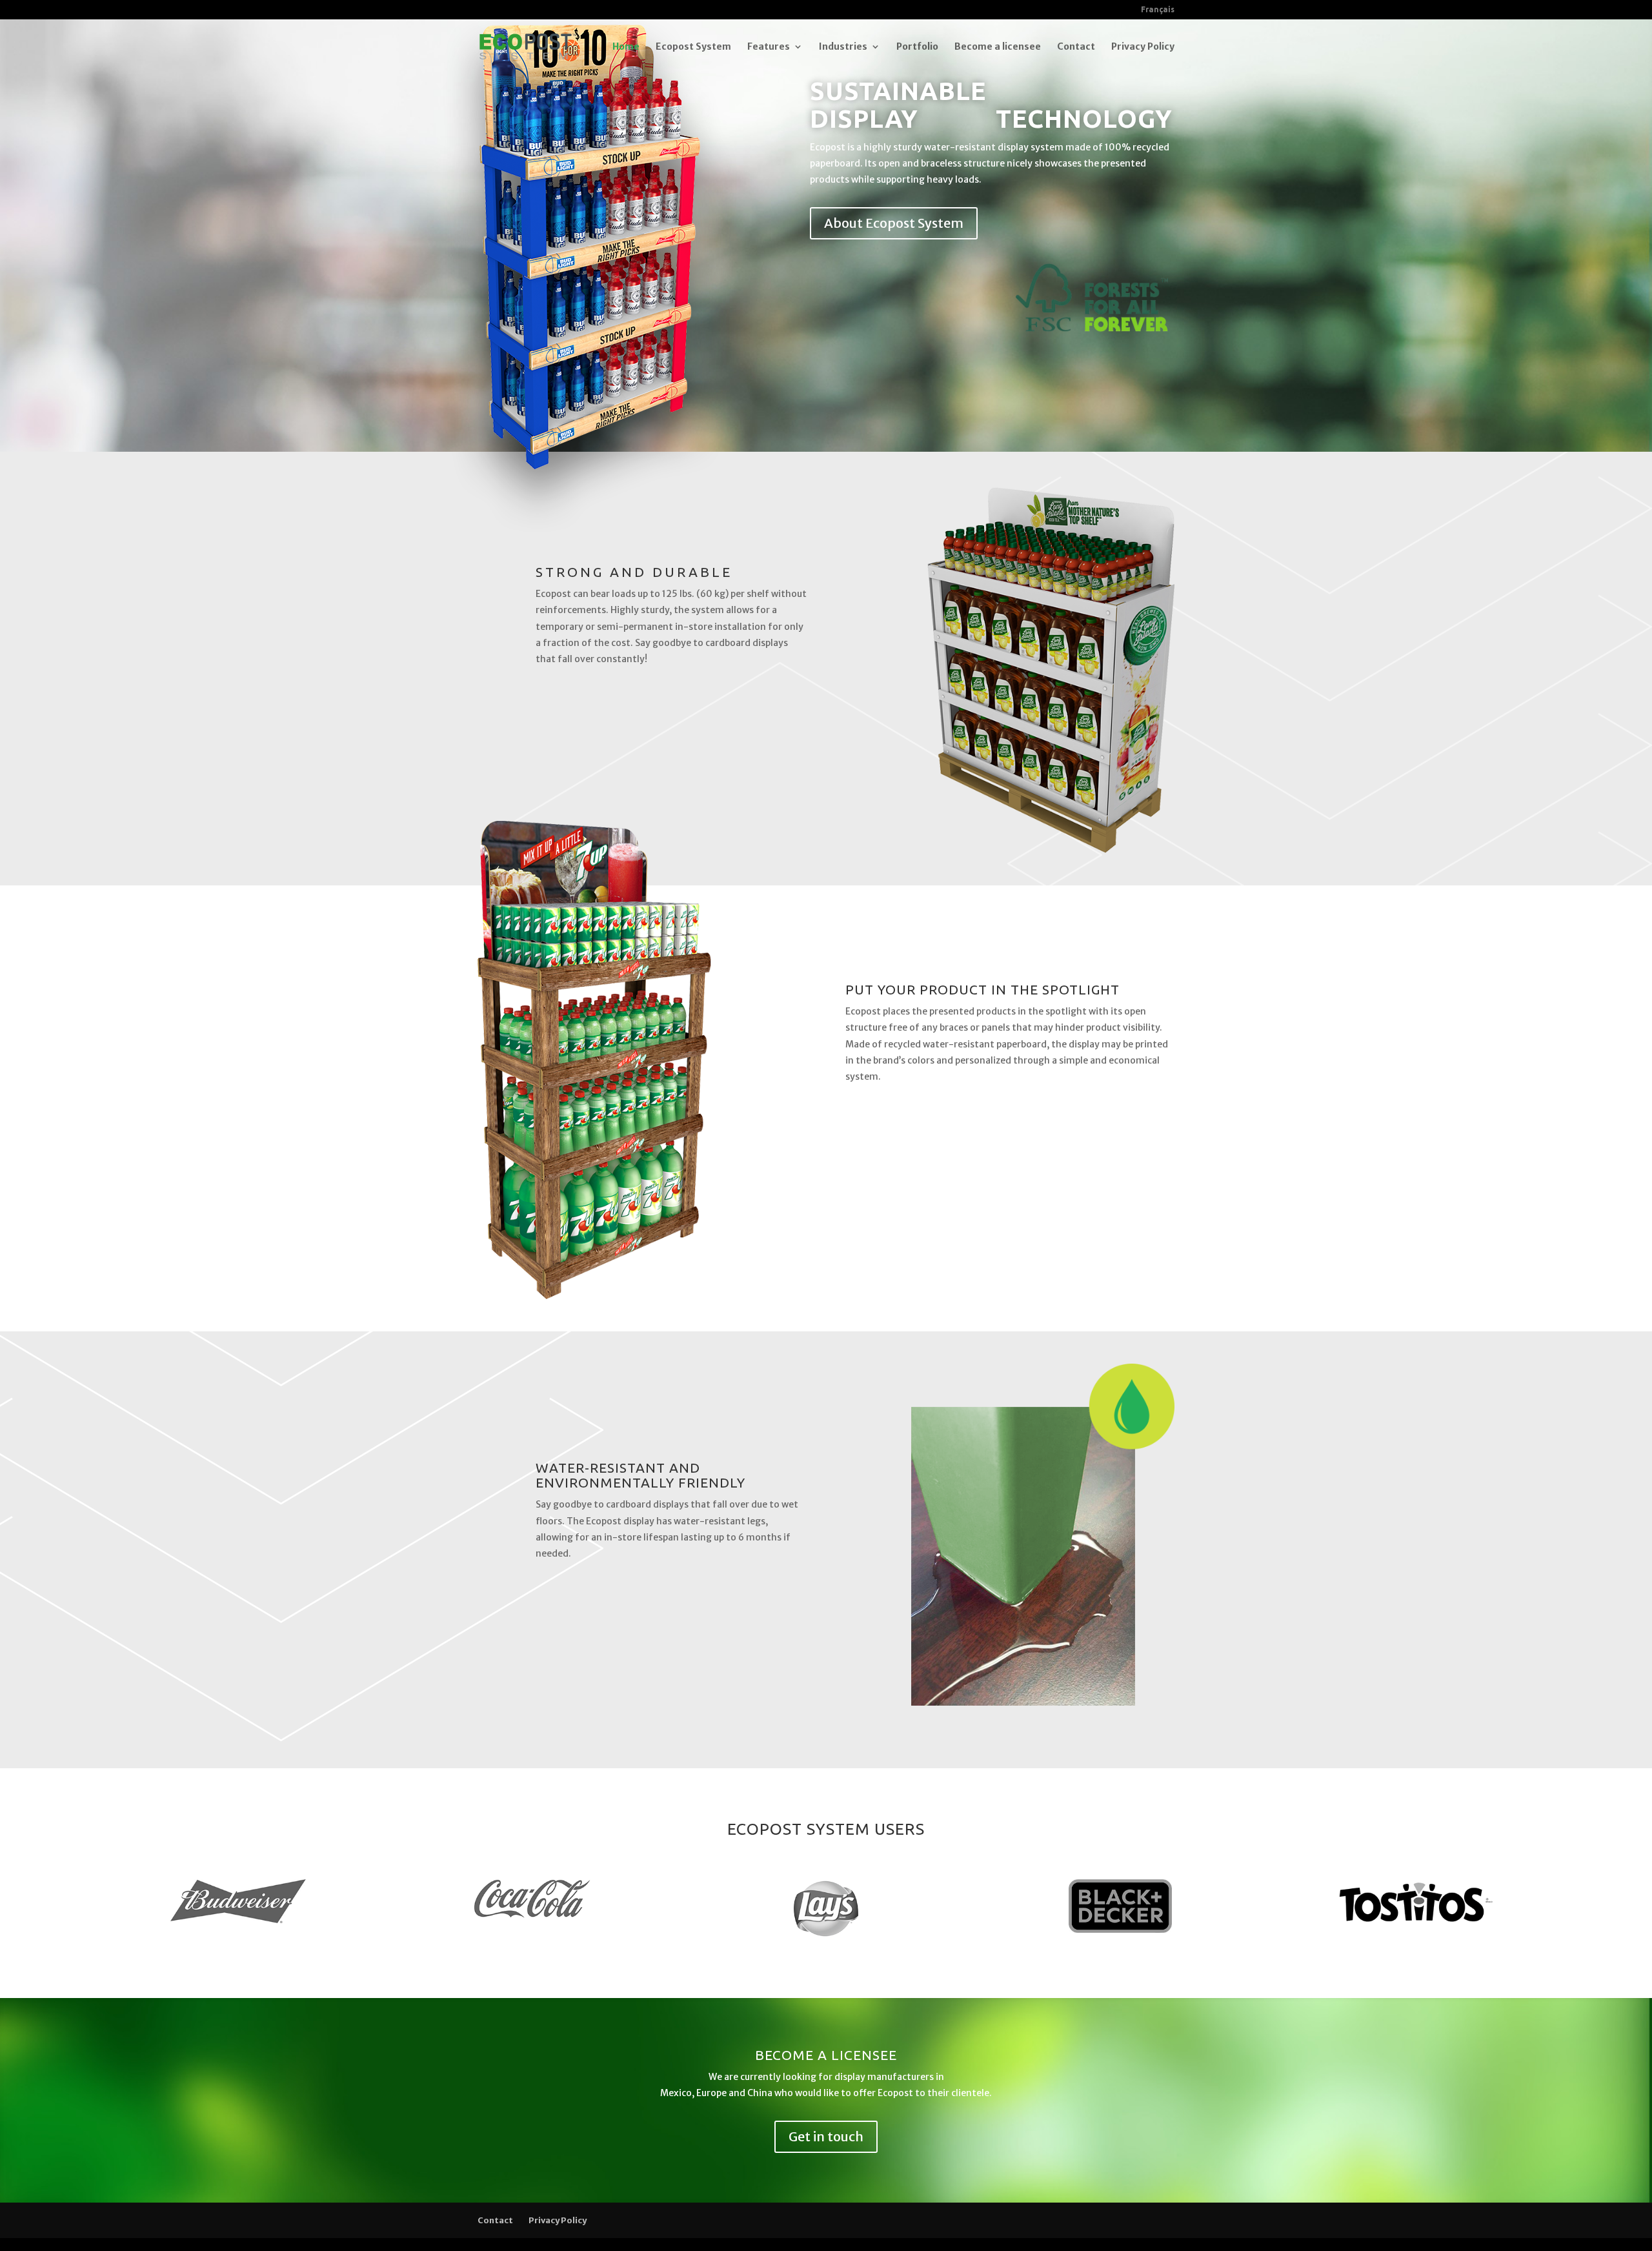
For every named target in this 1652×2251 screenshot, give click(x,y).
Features (769, 47)
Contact (1076, 47)
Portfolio (917, 47)
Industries (843, 47)
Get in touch (826, 2136)
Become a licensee (998, 47)
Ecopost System (693, 47)
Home (626, 47)
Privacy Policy (1143, 47)
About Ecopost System (894, 223)
